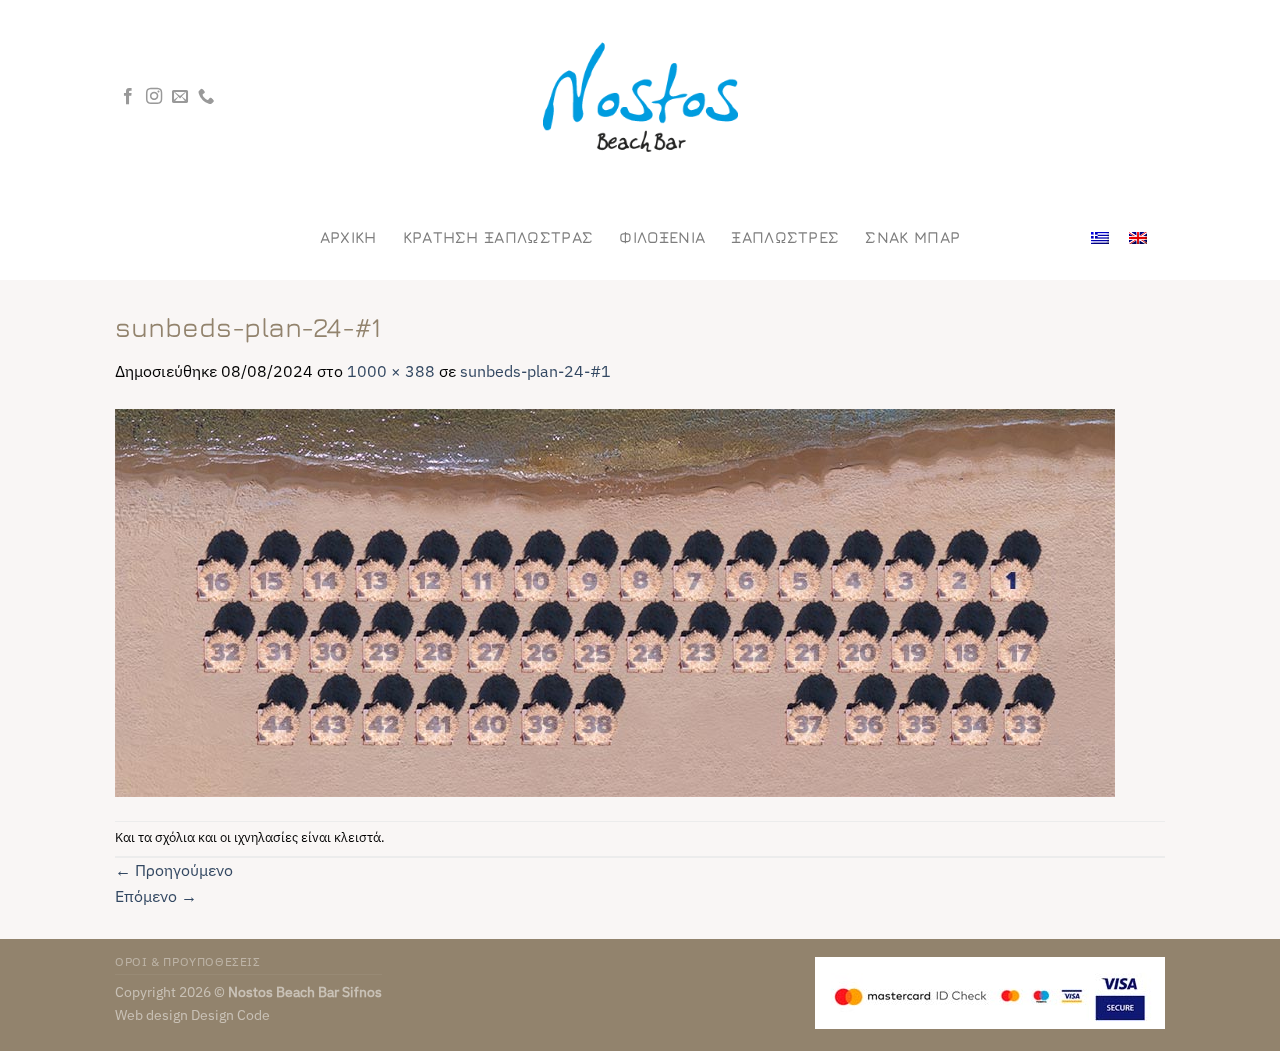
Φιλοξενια (662, 237)
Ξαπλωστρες (785, 237)
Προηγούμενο (174, 870)
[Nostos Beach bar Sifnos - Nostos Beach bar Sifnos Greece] (640, 97)
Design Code (230, 1014)
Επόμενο (156, 896)
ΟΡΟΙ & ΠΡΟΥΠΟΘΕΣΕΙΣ (188, 961)
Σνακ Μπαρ (912, 237)
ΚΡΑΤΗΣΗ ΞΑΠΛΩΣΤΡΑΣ (498, 237)
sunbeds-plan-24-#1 (535, 371)
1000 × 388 (391, 371)
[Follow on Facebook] (128, 97)
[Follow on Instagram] (154, 97)
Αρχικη (348, 237)
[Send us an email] (180, 97)
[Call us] (206, 97)
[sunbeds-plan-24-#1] (615, 601)
